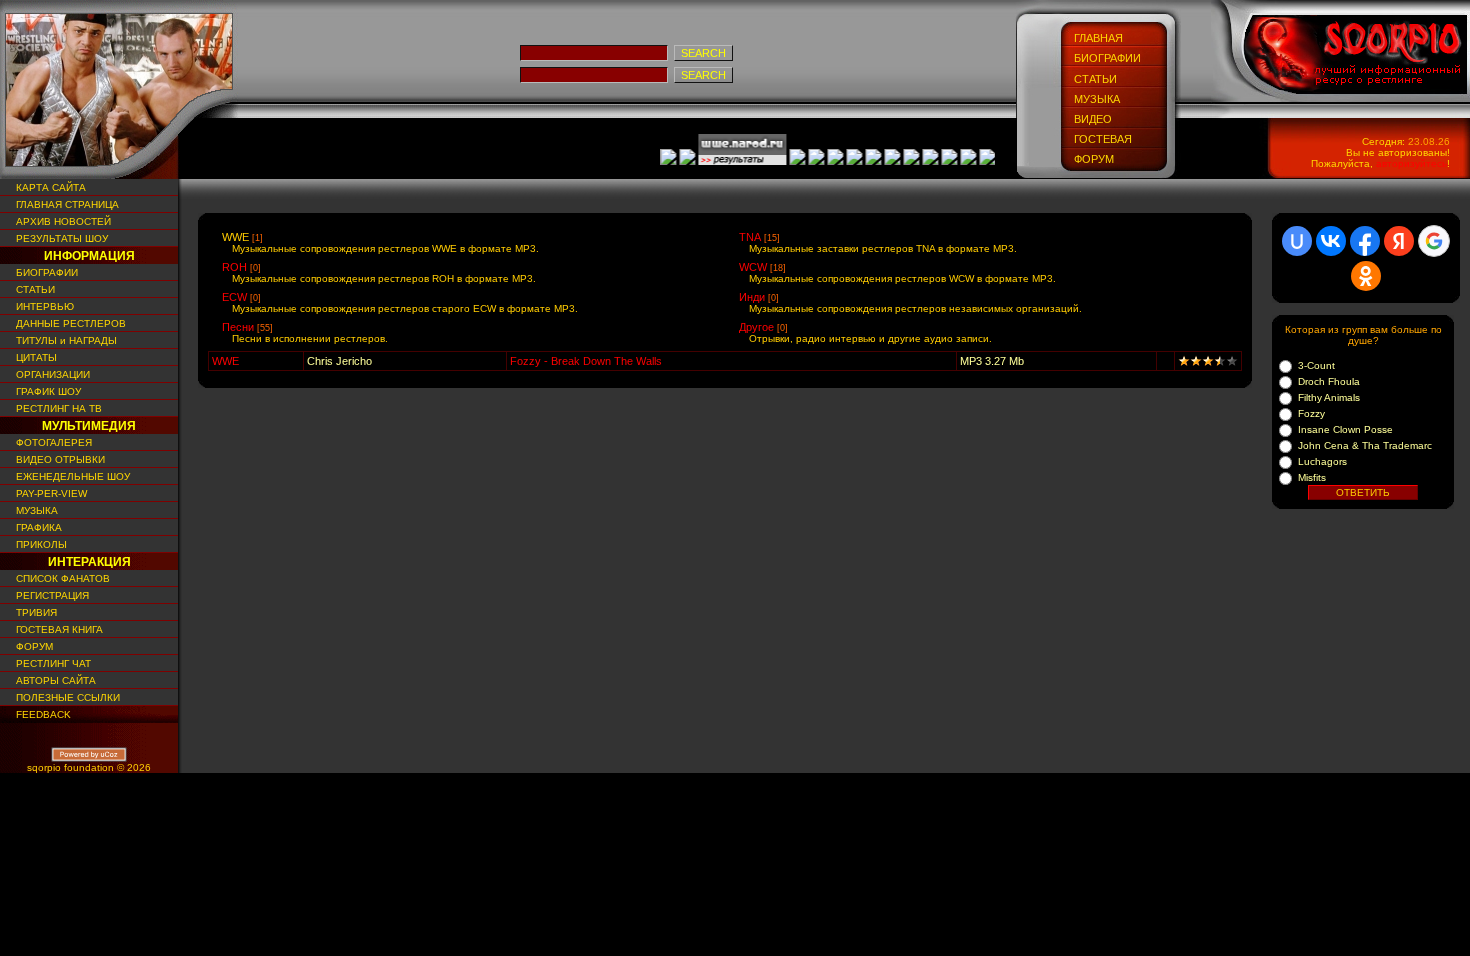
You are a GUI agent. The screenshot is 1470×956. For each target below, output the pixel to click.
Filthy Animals (1329, 397)
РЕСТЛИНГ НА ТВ (56, 408)
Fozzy (1311, 413)
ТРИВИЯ (33, 612)
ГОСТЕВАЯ (1103, 139)
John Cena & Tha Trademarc (1365, 445)
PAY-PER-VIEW (48, 493)
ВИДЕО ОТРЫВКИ (57, 459)
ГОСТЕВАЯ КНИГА (56, 629)
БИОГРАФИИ (1107, 58)
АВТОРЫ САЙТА (53, 680)
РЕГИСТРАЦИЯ (49, 595)
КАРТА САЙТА (48, 187)
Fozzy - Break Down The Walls (586, 361)
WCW (753, 267)
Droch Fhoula (1329, 381)
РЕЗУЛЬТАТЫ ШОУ (59, 238)
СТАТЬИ (1095, 79)
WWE (235, 237)
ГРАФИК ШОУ (45, 391)
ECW (234, 297)
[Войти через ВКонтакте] (1331, 241)
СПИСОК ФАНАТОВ (60, 578)
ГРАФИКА (36, 527)
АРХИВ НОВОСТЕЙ (60, 221)
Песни (238, 327)
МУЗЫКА (1097, 99)
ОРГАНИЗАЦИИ (50, 374)
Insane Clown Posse (1345, 429)
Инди (752, 297)
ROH (234, 267)
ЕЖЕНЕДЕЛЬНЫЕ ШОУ (70, 476)
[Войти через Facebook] (1365, 241)
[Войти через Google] (1434, 241)
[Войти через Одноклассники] (1366, 276)
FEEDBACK (40, 714)
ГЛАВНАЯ (1098, 38)
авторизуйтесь (1411, 163)
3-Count (1316, 365)
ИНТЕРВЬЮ (42, 306)
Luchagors (1322, 461)
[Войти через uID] (1297, 241)
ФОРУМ (1094, 159)
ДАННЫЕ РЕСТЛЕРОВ (68, 323)
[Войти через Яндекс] (1399, 241)
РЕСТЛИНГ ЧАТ (50, 663)
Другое (756, 327)
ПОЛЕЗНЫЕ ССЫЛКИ (65, 697)
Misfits (1312, 477)
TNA (750, 237)
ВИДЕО (1093, 119)
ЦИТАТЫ (33, 357)
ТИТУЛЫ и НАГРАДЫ (63, 340)
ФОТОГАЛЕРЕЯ (51, 442)
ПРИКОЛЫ (38, 544)
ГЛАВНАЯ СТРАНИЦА (64, 204)
